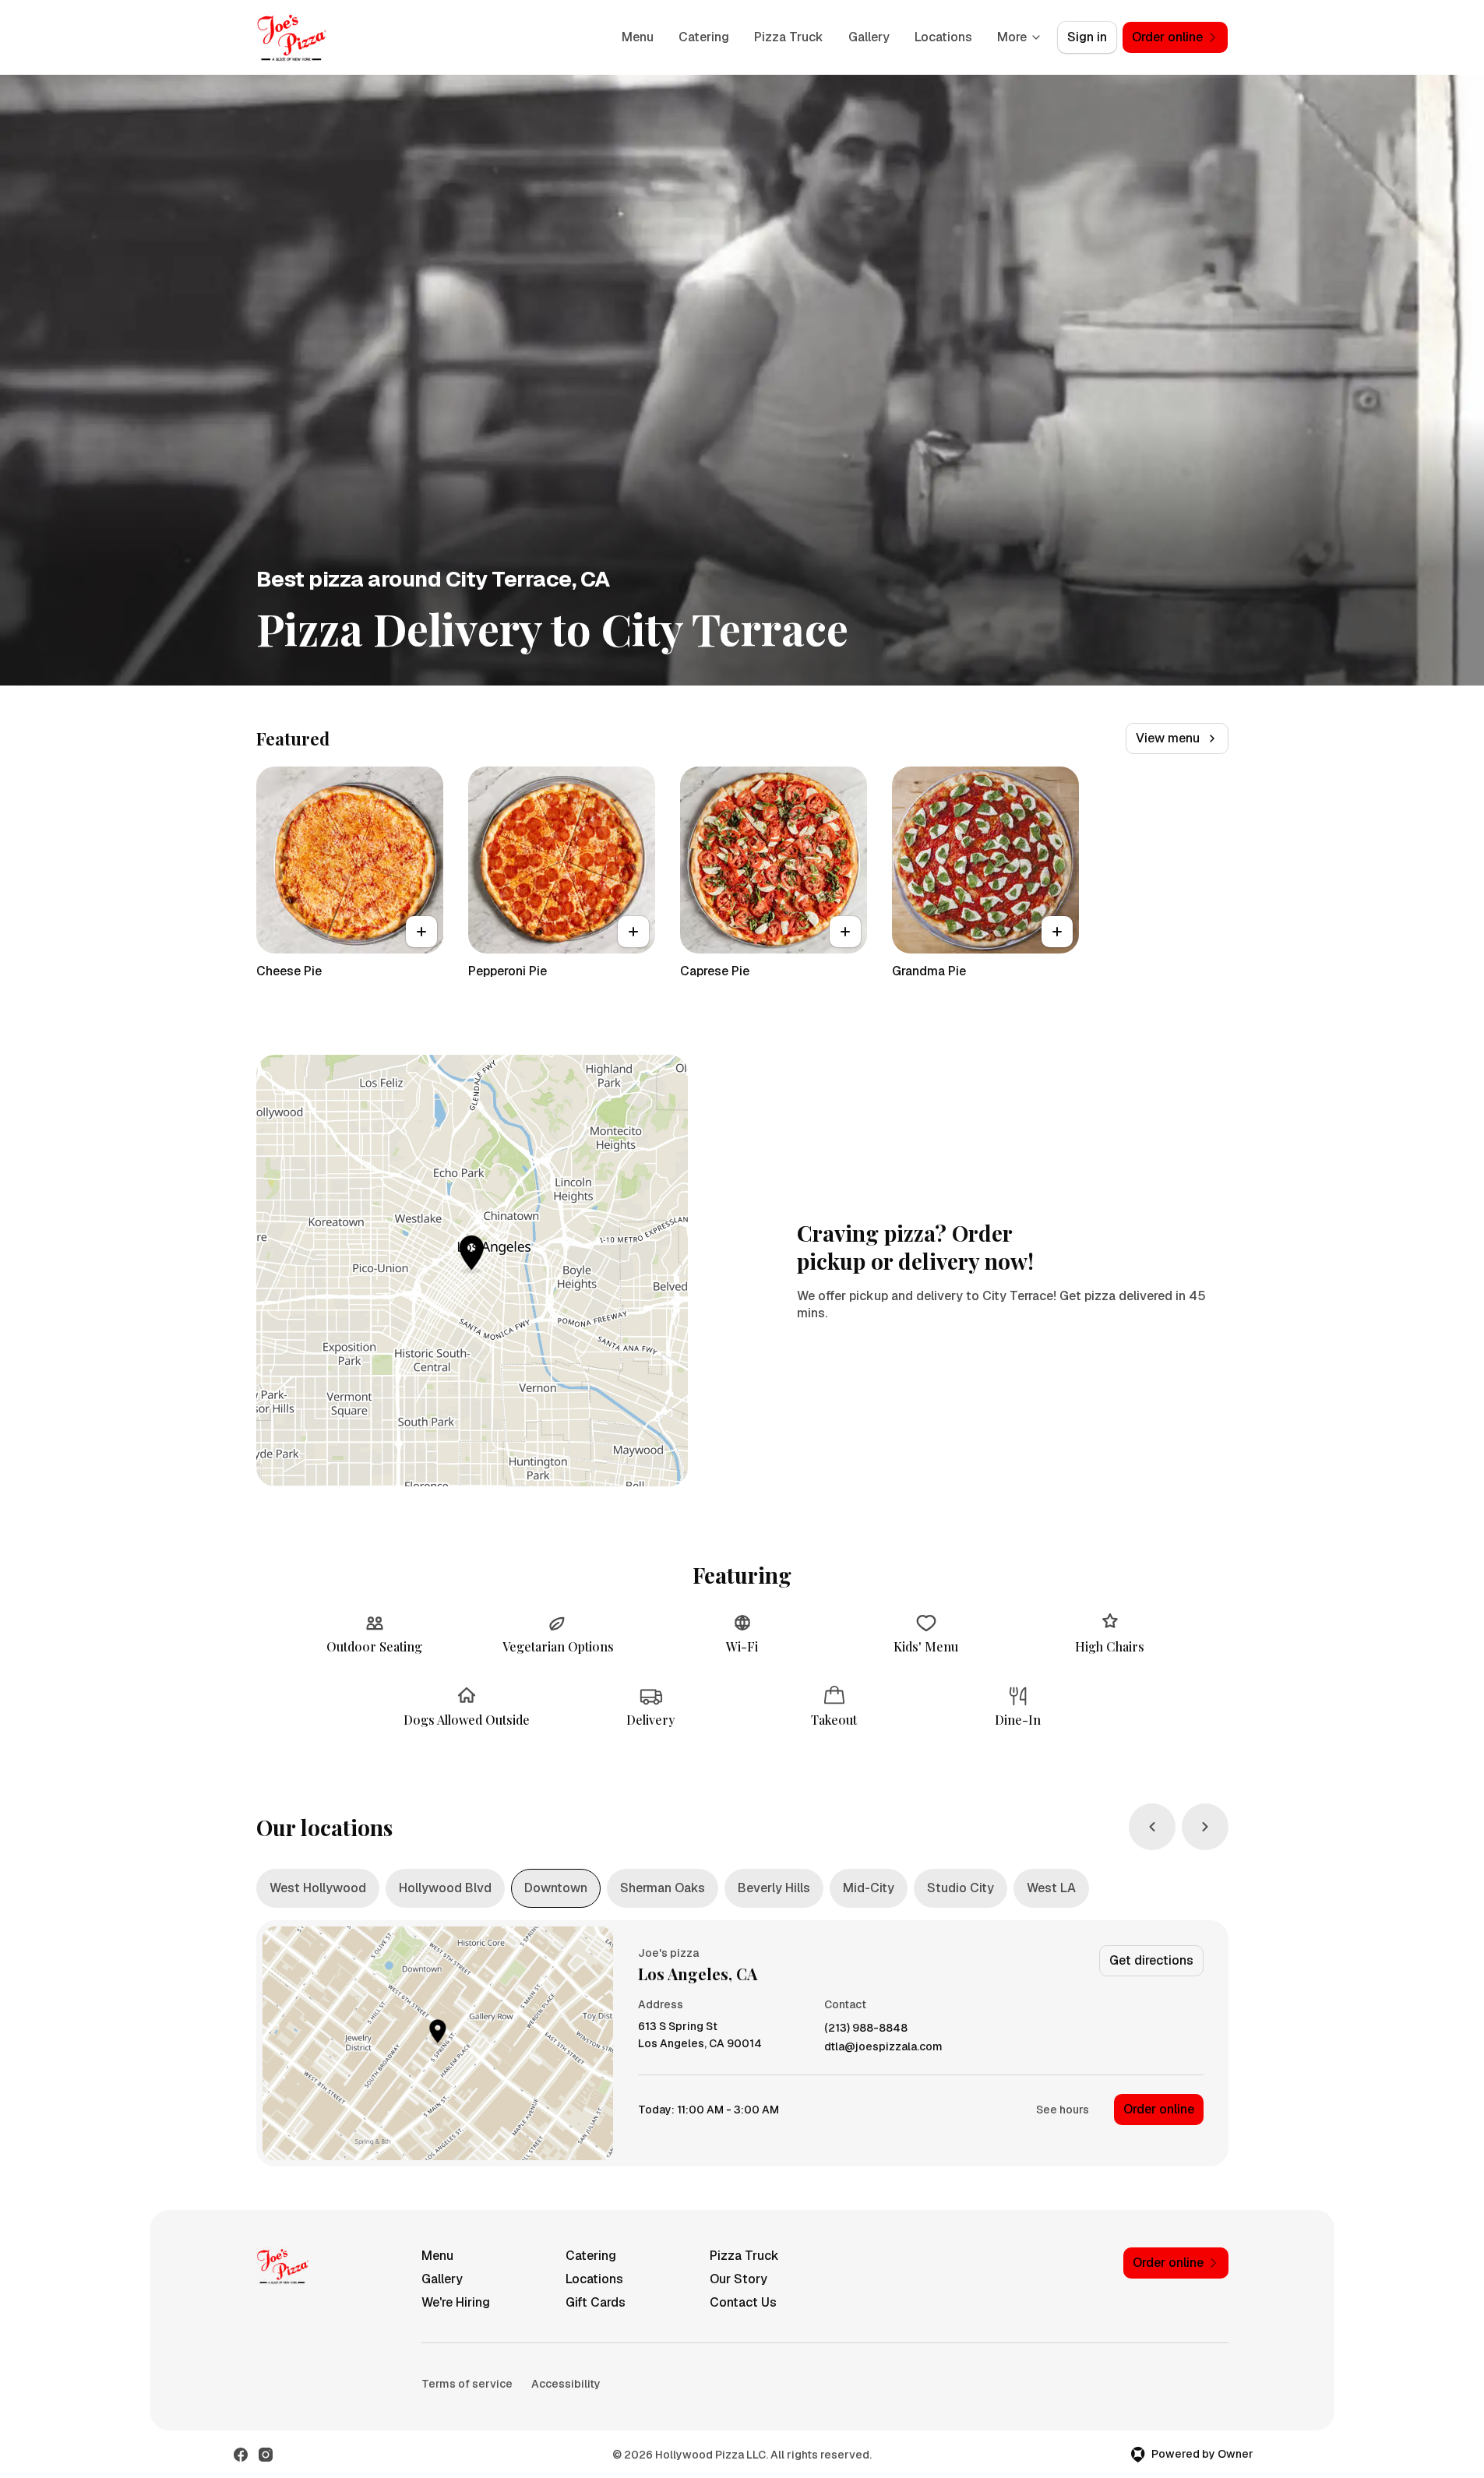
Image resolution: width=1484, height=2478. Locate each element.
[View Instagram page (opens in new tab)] (266, 2455)
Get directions (1151, 1960)
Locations (943, 37)
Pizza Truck (789, 37)
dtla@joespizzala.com (883, 2047)
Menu (638, 37)
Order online (1159, 2109)
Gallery (869, 37)
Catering (704, 37)
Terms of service (467, 2384)
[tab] (318, 1888)
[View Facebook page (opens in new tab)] (241, 2455)
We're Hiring (456, 2302)
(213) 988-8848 (866, 2028)
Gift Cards (596, 2302)
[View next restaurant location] (1205, 1827)
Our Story (738, 2279)
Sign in (1087, 37)
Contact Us (743, 2302)
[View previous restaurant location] (1152, 1827)
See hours (1063, 2110)
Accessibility (566, 2384)
